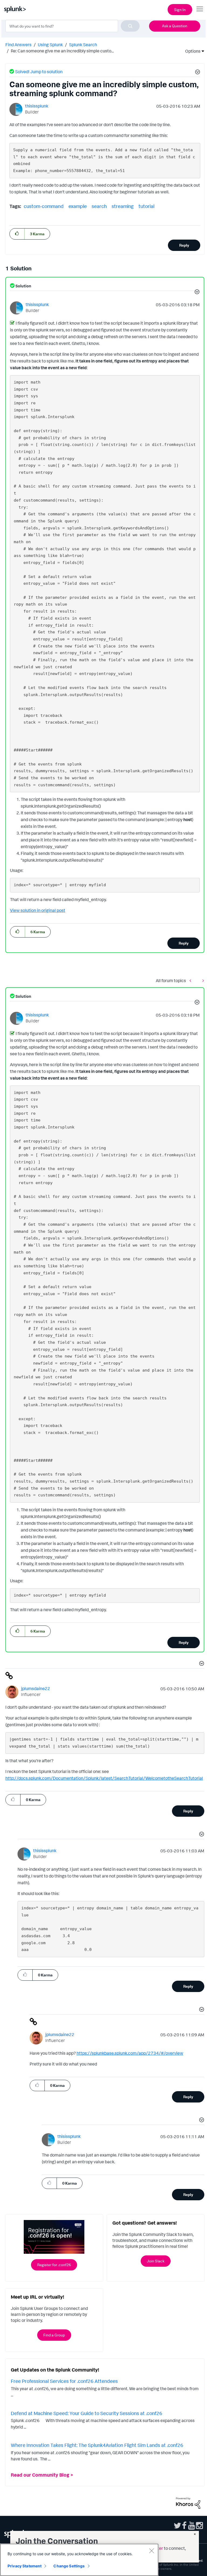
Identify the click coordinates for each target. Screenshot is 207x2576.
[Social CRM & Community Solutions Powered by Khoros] (188, 2503)
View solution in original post (38, 910)
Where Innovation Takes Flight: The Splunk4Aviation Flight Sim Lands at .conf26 (97, 2445)
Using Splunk (50, 45)
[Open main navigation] (200, 9)
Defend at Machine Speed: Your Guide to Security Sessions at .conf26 (87, 2413)
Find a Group (54, 2335)
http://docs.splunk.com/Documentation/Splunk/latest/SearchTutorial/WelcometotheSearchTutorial (104, 1778)
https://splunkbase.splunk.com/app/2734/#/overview (130, 2053)
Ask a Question (175, 26)
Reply (184, 245)
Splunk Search (83, 45)
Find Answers (18, 45)
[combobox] (73, 26)
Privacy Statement (25, 2566)
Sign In (180, 10)
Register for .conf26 (54, 2265)
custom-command (44, 206)
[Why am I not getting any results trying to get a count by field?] (202, 980)
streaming (123, 206)
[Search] (130, 26)
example (78, 206)
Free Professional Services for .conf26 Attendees (64, 2381)
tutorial (146, 206)
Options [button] (191, 51)
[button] (197, 73)
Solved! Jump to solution (39, 72)
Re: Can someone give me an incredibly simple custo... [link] (62, 51)
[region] (79, 2560)
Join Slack (156, 2261)
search (99, 206)
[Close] (151, 2551)
